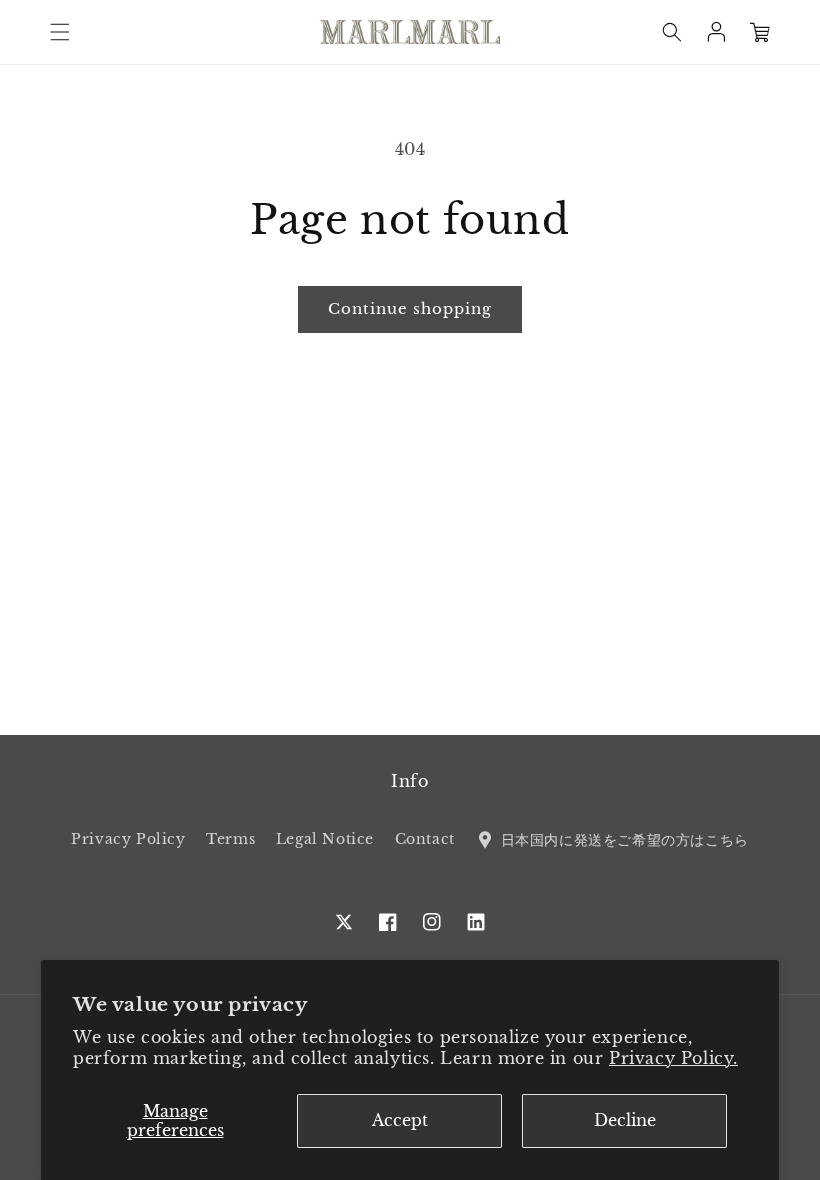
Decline (625, 1120)
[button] (60, 32)
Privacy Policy (128, 839)
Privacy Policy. (673, 1058)
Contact (425, 839)
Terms (230, 839)
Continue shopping (410, 308)
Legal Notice (325, 839)
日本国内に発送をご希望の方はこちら (622, 839)
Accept (400, 1120)
